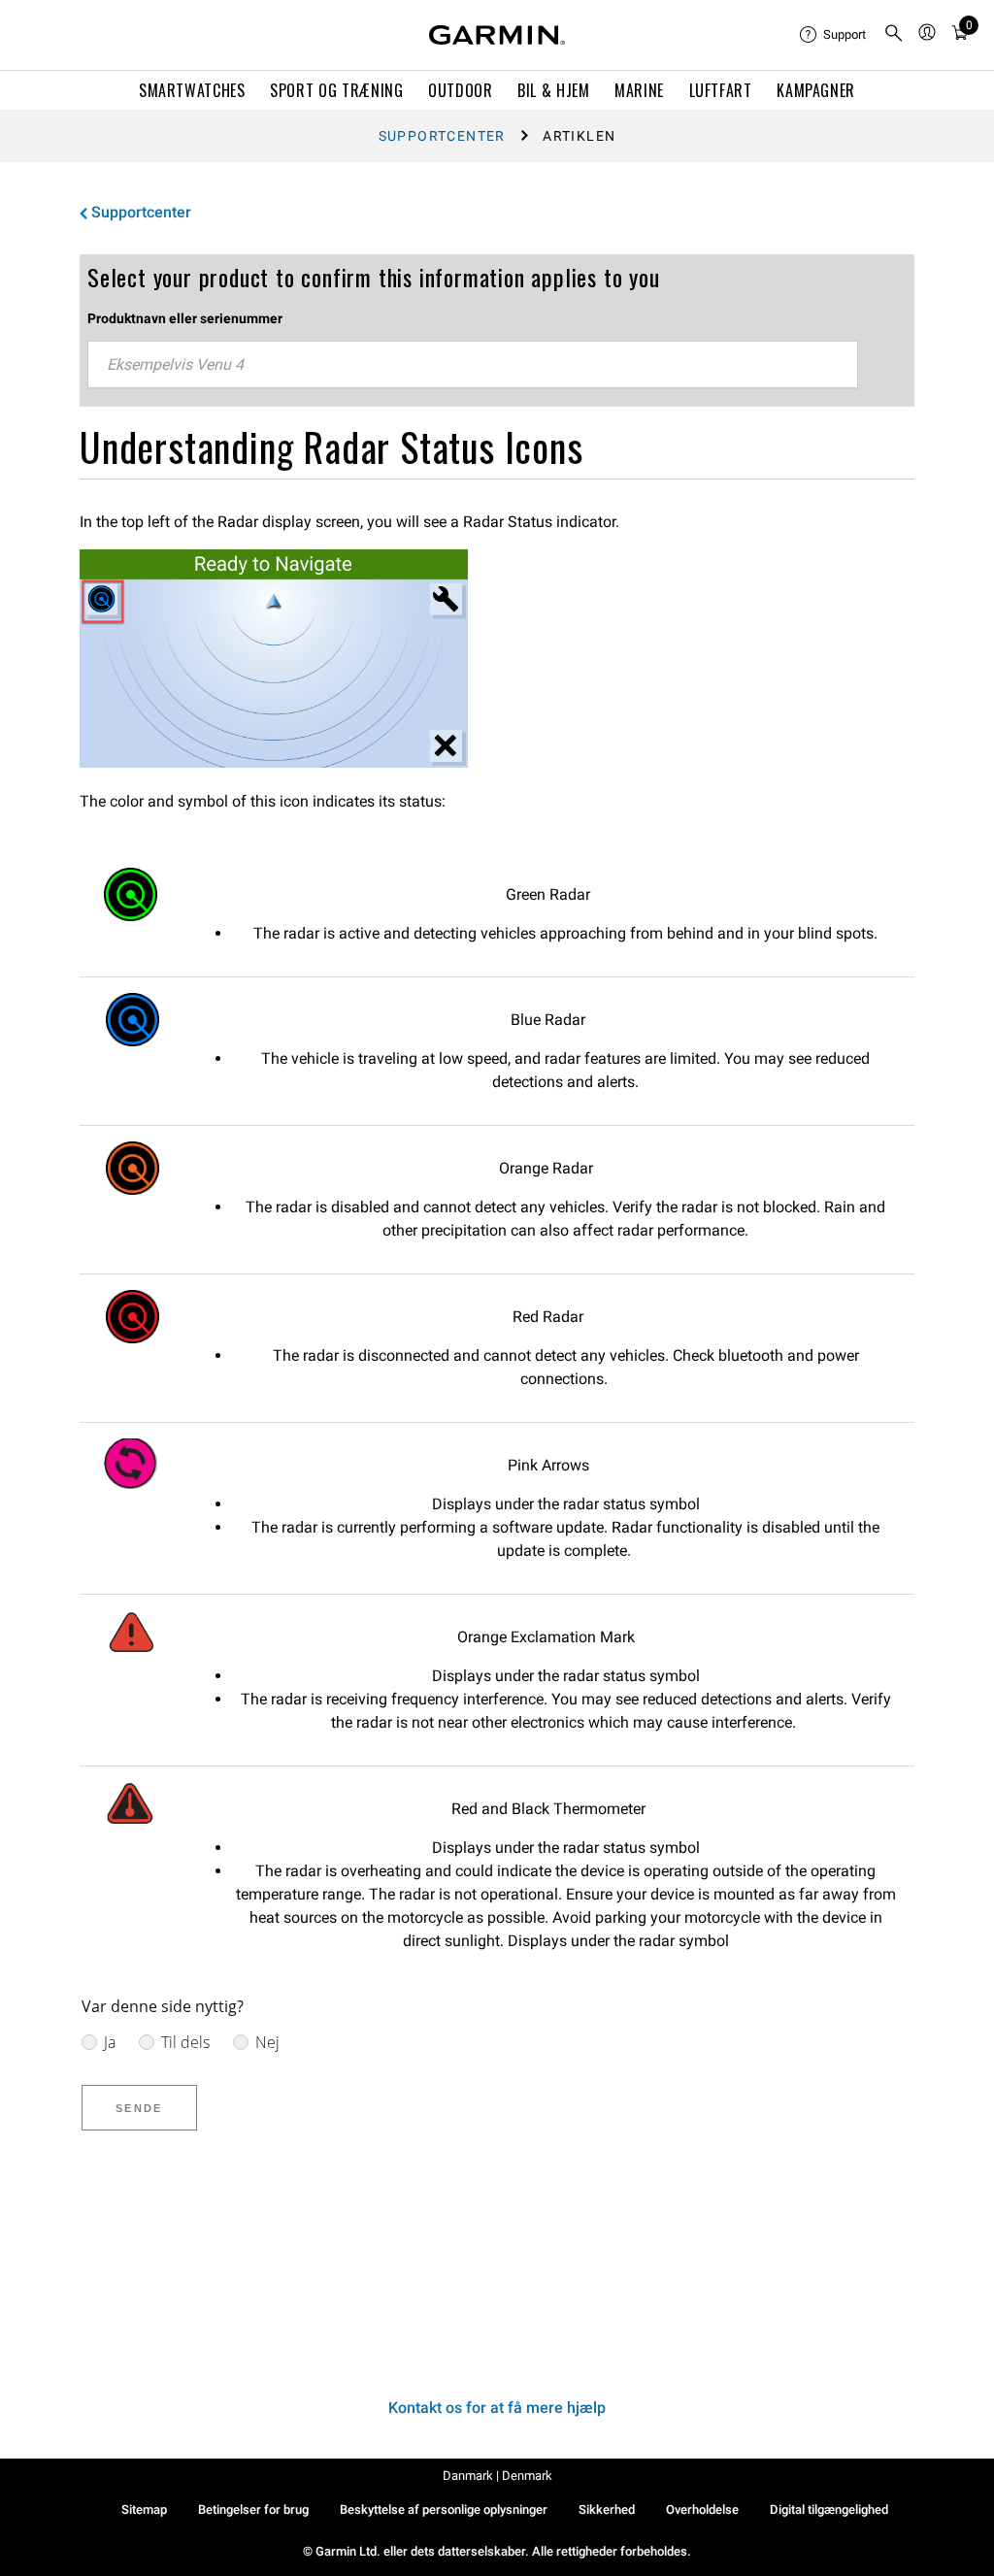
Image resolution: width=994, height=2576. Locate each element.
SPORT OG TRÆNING (336, 90)
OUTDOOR (460, 90)
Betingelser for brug (253, 2510)
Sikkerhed (607, 2510)
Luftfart (721, 90)
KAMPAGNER (816, 90)
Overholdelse (702, 2510)
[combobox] (473, 365)
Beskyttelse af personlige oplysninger (444, 2510)
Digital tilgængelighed (829, 2510)
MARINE (639, 90)
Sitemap (144, 2510)
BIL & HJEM (553, 90)
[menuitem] (834, 35)
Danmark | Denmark (497, 2476)
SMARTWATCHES (192, 90)
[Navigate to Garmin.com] (497, 35)
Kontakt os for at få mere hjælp (497, 2408)
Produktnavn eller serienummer (185, 318)
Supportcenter (442, 136)
